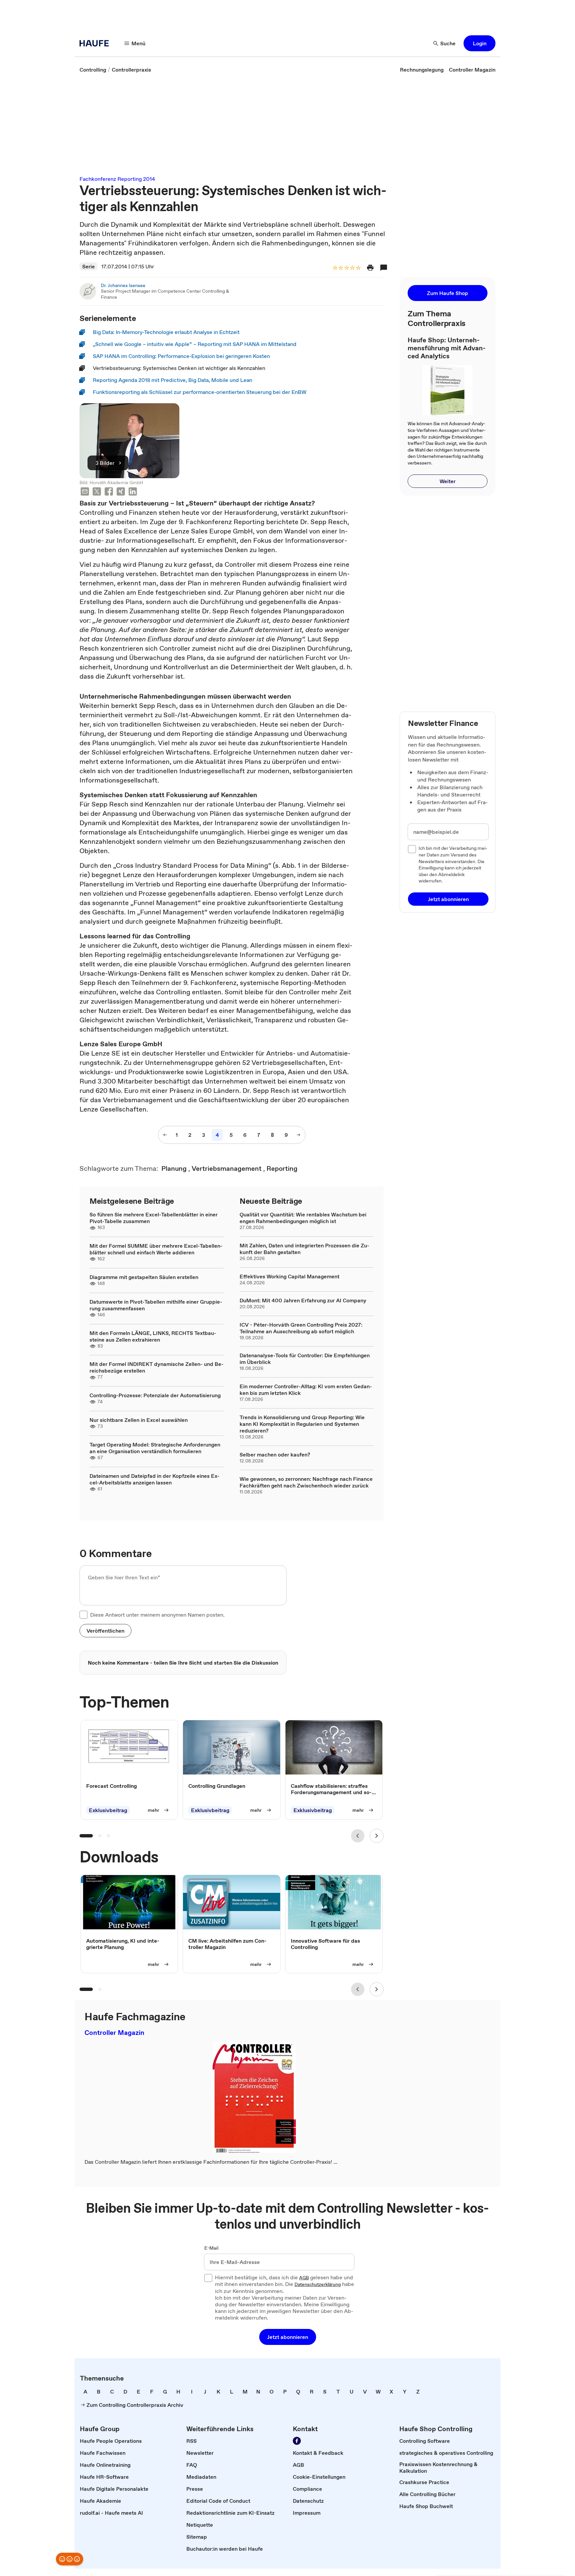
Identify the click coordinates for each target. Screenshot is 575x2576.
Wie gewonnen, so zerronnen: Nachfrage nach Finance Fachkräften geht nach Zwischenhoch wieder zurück (306, 1482)
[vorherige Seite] (165, 1135)
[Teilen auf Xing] (121, 492)
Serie (89, 266)
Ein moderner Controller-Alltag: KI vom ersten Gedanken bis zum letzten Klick (306, 1390)
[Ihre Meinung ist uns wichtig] (70, 2559)
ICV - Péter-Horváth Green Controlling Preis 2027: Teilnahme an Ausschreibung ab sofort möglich (301, 1328)
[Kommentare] (384, 268)
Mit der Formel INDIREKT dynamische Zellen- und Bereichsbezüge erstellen (157, 1367)
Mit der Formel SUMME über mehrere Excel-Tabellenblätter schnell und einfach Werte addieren (156, 1249)
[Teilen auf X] (97, 492)
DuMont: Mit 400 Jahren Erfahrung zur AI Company (303, 1300)
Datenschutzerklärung (318, 2285)
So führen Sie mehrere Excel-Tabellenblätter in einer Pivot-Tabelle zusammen (154, 1218)
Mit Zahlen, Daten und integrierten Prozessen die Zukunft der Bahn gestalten (304, 1249)
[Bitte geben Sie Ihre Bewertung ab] (358, 268)
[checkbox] (84, 1615)
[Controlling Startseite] (96, 43)
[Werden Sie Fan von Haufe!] (297, 2441)
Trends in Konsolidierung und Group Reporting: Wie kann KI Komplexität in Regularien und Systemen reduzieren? (302, 1424)
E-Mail (211, 2248)
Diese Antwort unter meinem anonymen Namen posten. (157, 1615)
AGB (304, 2278)
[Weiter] (377, 1836)
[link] (93, 70)
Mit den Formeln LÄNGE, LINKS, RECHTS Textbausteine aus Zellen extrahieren (153, 1336)
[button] (479, 43)
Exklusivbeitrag (108, 1810)
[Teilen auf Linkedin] (133, 492)
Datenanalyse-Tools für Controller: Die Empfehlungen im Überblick (305, 1359)
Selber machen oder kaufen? (275, 1454)
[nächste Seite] (298, 1135)
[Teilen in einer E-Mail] (85, 492)
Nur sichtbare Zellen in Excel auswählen (139, 1420)
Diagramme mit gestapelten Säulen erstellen (144, 1277)
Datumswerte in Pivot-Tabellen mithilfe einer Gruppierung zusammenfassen (156, 1305)
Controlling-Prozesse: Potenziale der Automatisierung (155, 1395)
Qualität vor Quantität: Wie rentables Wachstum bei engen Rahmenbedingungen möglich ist (303, 1218)
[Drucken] (370, 268)
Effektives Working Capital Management (289, 1276)
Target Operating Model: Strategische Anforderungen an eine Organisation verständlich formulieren (155, 1448)
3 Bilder (105, 463)
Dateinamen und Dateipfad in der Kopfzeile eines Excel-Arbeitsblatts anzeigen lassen (155, 1479)
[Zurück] (358, 1836)
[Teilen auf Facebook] (109, 492)
